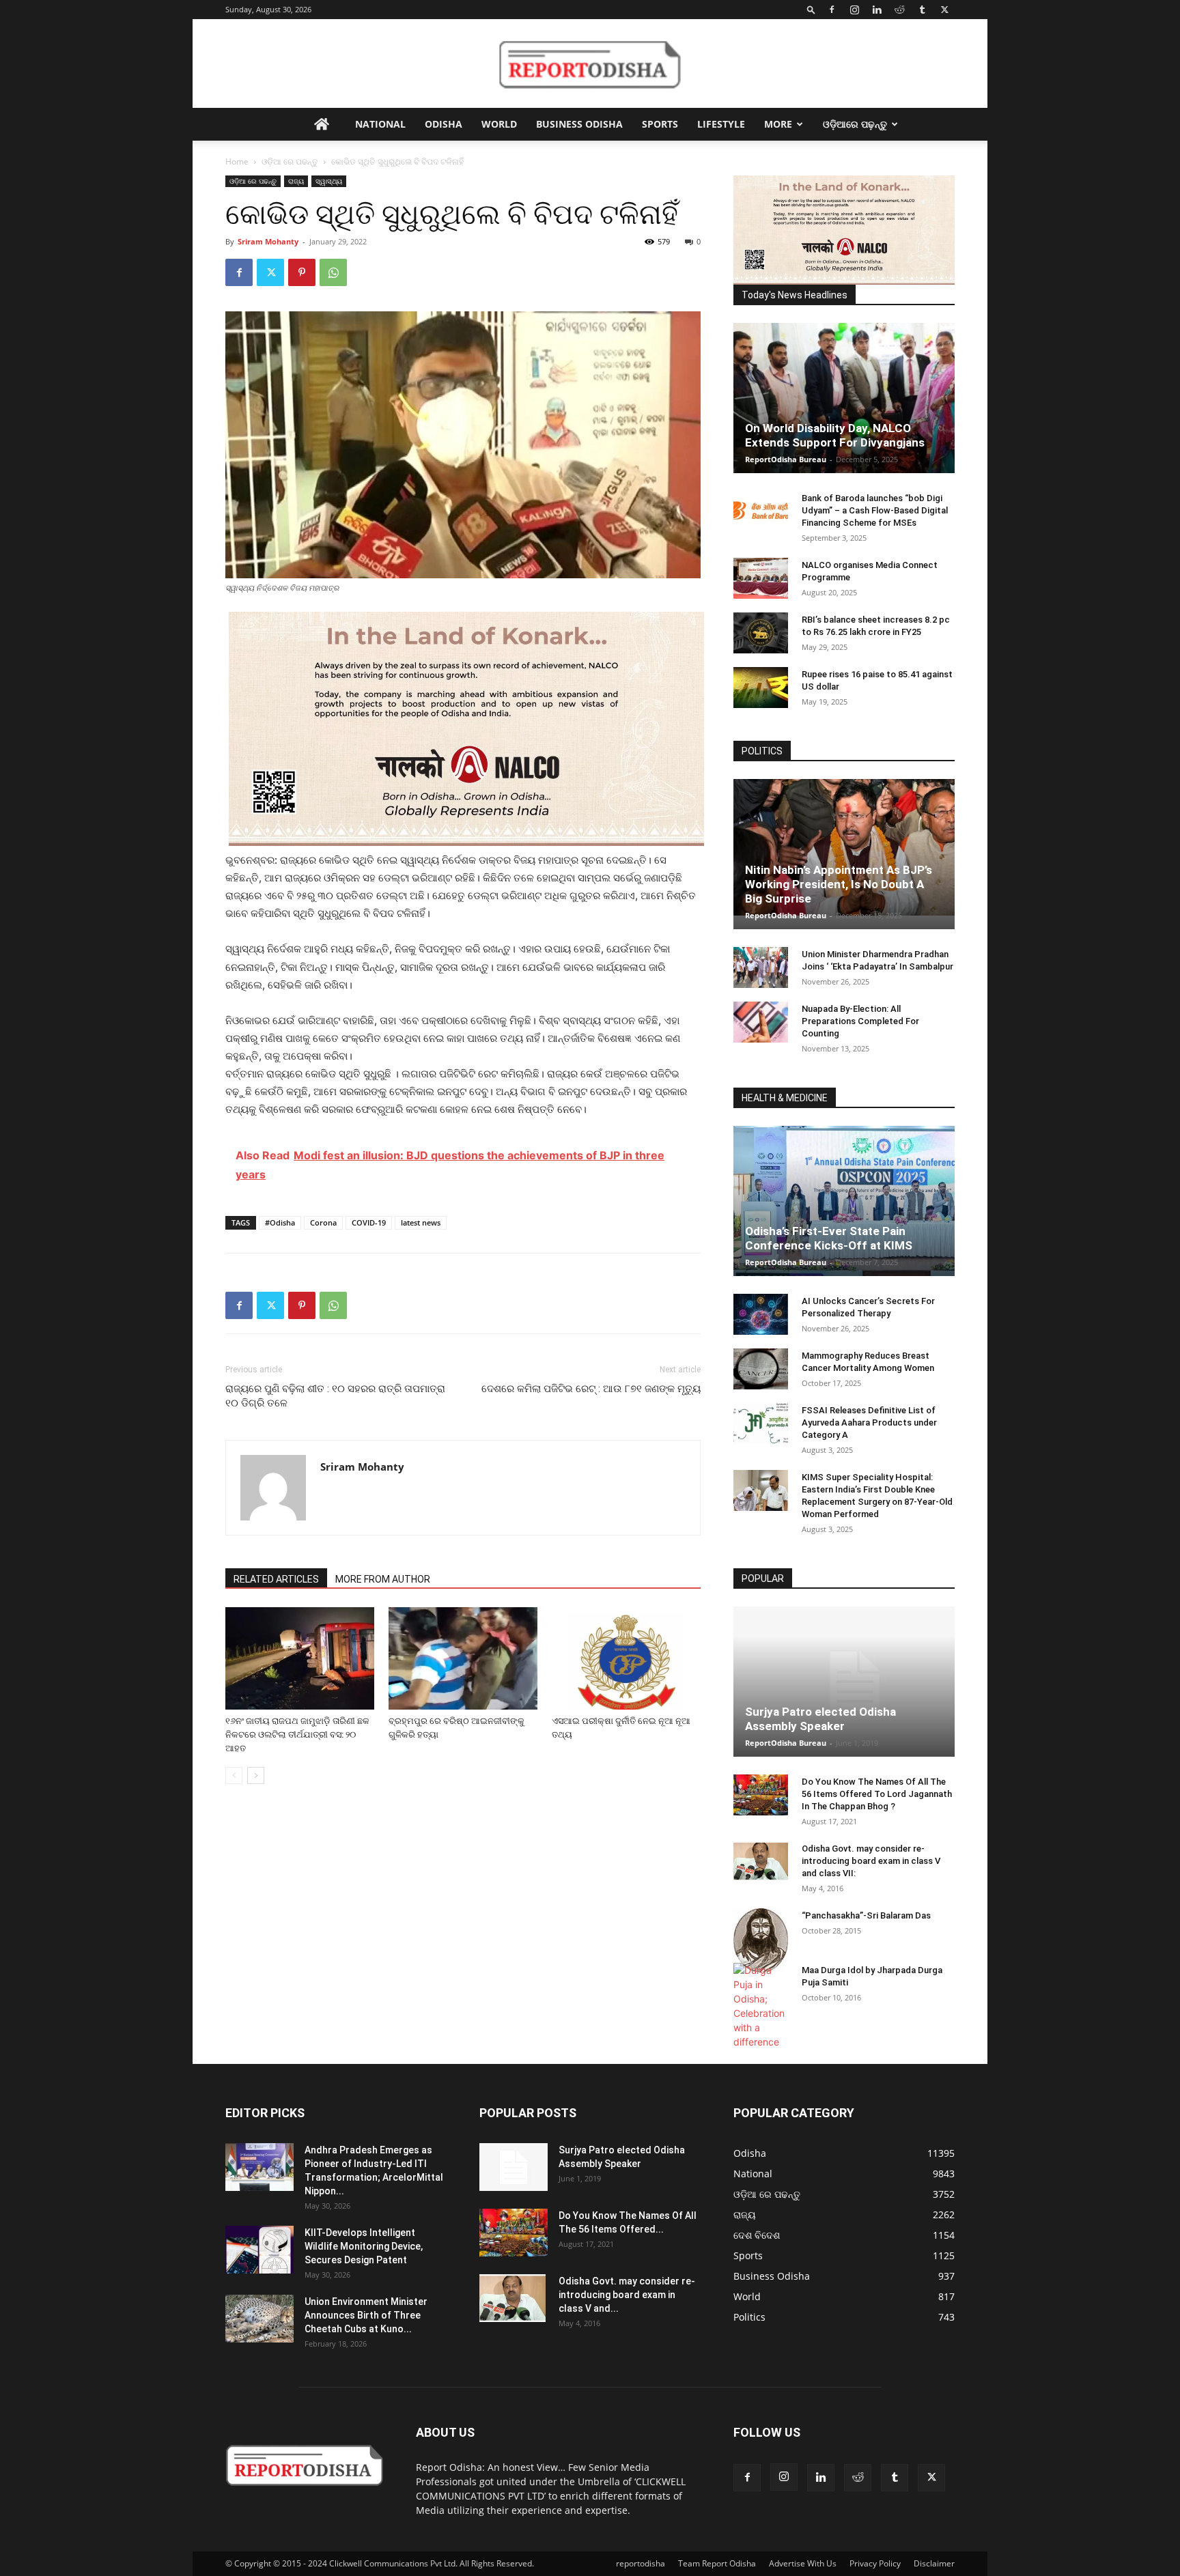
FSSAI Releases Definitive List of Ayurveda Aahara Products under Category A (869, 1423)
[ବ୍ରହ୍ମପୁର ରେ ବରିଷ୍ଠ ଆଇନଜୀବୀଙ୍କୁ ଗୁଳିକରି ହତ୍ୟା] (463, 1658)
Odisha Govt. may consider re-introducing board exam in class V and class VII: (871, 1861)
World (499, 124)
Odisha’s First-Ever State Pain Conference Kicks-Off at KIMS (829, 1238)
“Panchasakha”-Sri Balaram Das (866, 1915)
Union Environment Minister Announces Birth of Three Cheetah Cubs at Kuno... (366, 2315)
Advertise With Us (803, 2563)
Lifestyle (721, 124)
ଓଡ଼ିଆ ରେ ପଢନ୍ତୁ (290, 161)
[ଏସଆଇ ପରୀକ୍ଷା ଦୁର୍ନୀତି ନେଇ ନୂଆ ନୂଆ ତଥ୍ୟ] (626, 1658)
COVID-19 (369, 1222)
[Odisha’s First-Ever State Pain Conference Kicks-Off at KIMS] (844, 1207)
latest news (421, 1222)
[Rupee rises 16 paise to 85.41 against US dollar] (761, 688)
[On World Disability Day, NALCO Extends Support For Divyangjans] (844, 412)
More (778, 124)
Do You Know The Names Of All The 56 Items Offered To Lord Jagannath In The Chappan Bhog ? (877, 1794)
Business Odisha (579, 124)
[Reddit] (899, 10)
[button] (811, 9)
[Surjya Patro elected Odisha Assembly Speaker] (844, 1682)
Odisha (444, 124)
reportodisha (641, 2563)
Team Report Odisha (717, 2563)
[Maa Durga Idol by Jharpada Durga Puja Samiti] (761, 2006)
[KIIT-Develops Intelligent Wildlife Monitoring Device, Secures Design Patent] (259, 2250)
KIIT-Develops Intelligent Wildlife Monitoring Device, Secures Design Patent (364, 2246)
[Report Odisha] (590, 64)
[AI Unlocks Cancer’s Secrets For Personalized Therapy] (761, 1314)
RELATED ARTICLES (276, 1579)
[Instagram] (854, 10)
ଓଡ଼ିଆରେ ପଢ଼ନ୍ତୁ (855, 124)
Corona (323, 1222)
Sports (660, 124)
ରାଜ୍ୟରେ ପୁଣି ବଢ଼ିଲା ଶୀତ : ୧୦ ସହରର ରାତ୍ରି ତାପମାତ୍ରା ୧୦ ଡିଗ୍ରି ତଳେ (335, 1396)
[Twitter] (944, 10)
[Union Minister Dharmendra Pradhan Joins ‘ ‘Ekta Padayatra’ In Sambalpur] (761, 967)
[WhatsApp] (333, 272)
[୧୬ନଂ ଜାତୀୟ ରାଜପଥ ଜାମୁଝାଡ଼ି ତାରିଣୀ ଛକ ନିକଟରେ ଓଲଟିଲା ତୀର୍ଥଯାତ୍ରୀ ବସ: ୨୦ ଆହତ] (300, 1658)
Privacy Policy (875, 2563)
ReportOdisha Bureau (786, 459)
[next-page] (256, 1775)
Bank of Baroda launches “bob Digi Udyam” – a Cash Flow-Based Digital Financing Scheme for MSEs (875, 510)
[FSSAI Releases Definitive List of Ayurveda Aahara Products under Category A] (761, 1424)
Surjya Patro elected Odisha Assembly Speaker (820, 1719)
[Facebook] (832, 10)
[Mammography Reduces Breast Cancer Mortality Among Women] (761, 1369)
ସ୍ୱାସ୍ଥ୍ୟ (329, 181)
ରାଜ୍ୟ (296, 181)
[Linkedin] (877, 10)
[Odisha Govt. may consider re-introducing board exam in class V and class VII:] (761, 1861)
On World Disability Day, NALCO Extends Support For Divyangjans (835, 435)
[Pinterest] (302, 272)
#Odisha (280, 1222)
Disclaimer (934, 2563)
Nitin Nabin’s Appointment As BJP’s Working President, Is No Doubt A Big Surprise (839, 884)
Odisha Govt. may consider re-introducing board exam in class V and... (627, 2295)
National (380, 124)
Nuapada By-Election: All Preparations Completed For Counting (860, 1021)
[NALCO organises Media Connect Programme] (761, 578)
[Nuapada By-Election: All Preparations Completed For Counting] (761, 1022)
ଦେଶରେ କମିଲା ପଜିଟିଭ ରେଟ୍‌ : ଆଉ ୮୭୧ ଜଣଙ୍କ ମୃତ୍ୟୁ (591, 1389)
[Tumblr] (922, 10)
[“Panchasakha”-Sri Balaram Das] (761, 1940)
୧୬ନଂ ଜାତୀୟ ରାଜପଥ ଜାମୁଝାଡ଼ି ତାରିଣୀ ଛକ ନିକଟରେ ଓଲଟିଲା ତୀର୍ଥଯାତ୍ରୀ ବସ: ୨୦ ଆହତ (297, 1735)
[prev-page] (234, 1775)
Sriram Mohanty (268, 241)
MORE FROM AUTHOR (383, 1579)
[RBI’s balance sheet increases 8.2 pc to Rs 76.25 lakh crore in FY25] (761, 633)
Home (237, 161)
